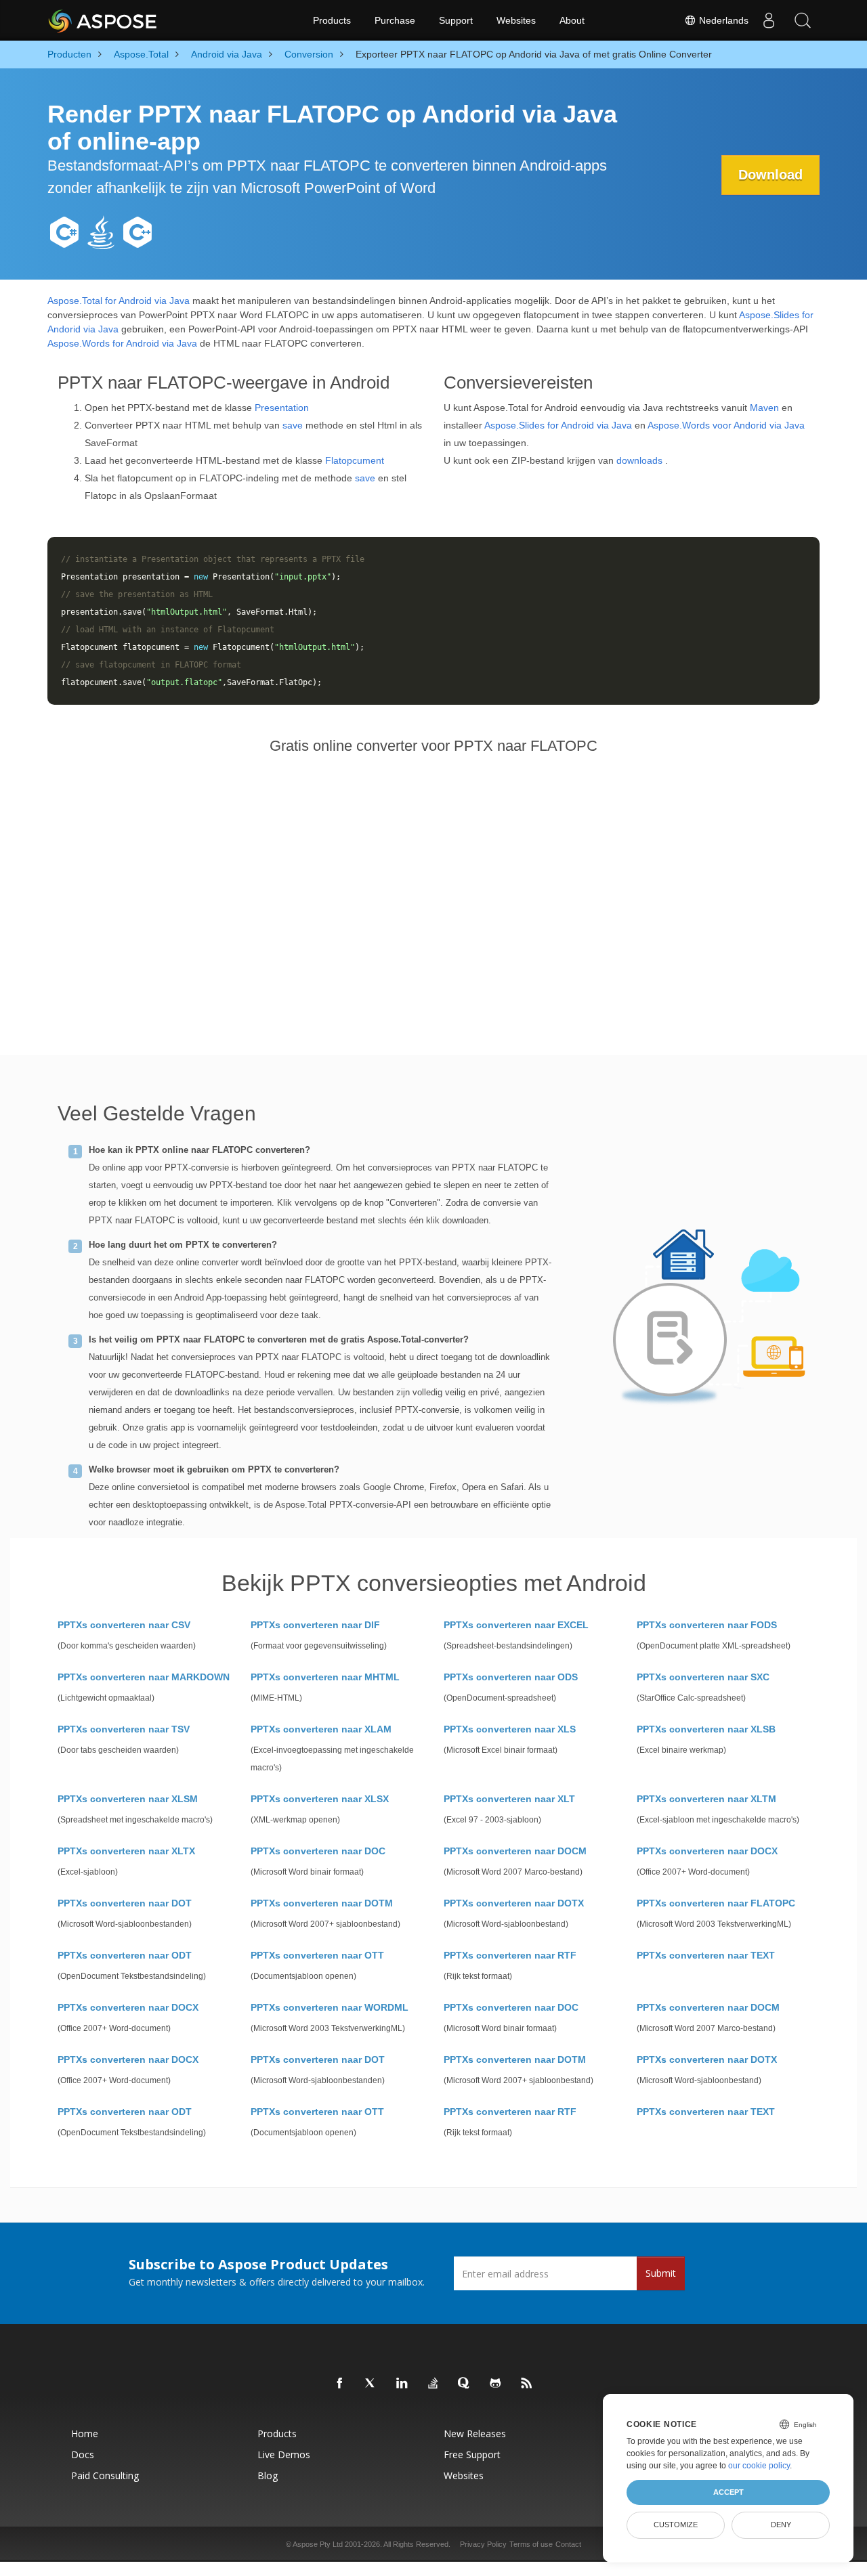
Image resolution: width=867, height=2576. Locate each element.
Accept (728, 2492)
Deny (781, 2525)
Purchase (395, 20)
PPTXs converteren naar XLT (509, 1799)
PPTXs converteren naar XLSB (706, 1729)
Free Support (472, 2454)
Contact (568, 2544)
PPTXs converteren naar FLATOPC (716, 1903)
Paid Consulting (105, 2475)
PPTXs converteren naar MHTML (325, 1677)
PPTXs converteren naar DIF (315, 1625)
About (572, 20)
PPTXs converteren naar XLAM (321, 1729)
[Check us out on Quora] (465, 2384)
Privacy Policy (483, 2544)
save (293, 425)
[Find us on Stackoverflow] (433, 2384)
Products (332, 20)
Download (770, 175)
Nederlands (722, 20)
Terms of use (531, 2544)
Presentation (282, 408)
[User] (769, 20)
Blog (268, 2475)
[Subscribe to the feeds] (527, 2384)
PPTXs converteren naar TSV (124, 1729)
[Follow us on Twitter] (371, 2384)
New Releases (475, 2433)
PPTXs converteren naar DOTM (322, 1903)
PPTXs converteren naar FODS (707, 1625)
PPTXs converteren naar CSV (124, 1625)
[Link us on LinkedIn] (402, 2384)
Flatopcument (355, 460)
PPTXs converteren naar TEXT (706, 1955)
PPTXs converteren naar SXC (703, 1677)
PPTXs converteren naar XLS (510, 1729)
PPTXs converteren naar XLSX (320, 1799)
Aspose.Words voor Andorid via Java (726, 425)
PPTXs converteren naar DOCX (707, 1851)
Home (85, 2433)
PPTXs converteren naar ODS (511, 1677)
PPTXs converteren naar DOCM (515, 1851)
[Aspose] (103, 20)
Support (456, 20)
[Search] (803, 20)
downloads (639, 460)
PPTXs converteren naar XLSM (128, 1799)
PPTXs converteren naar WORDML (330, 2007)
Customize (676, 2525)
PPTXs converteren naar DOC (318, 1851)
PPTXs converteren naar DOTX (514, 1903)
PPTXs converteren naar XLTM (706, 1799)
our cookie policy (759, 2466)
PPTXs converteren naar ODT (125, 1955)
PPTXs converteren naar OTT (317, 1955)
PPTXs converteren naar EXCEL (516, 1625)
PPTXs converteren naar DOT (125, 1903)
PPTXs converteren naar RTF (510, 1955)
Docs (83, 2454)
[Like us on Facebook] (340, 2384)
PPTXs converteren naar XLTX (126, 1851)
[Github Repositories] (496, 2384)
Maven (764, 408)
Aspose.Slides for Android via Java (558, 425)
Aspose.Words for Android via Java (122, 343)
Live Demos (284, 2454)
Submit (661, 2273)
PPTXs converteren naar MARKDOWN (144, 1677)
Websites (516, 20)
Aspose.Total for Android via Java (119, 301)
